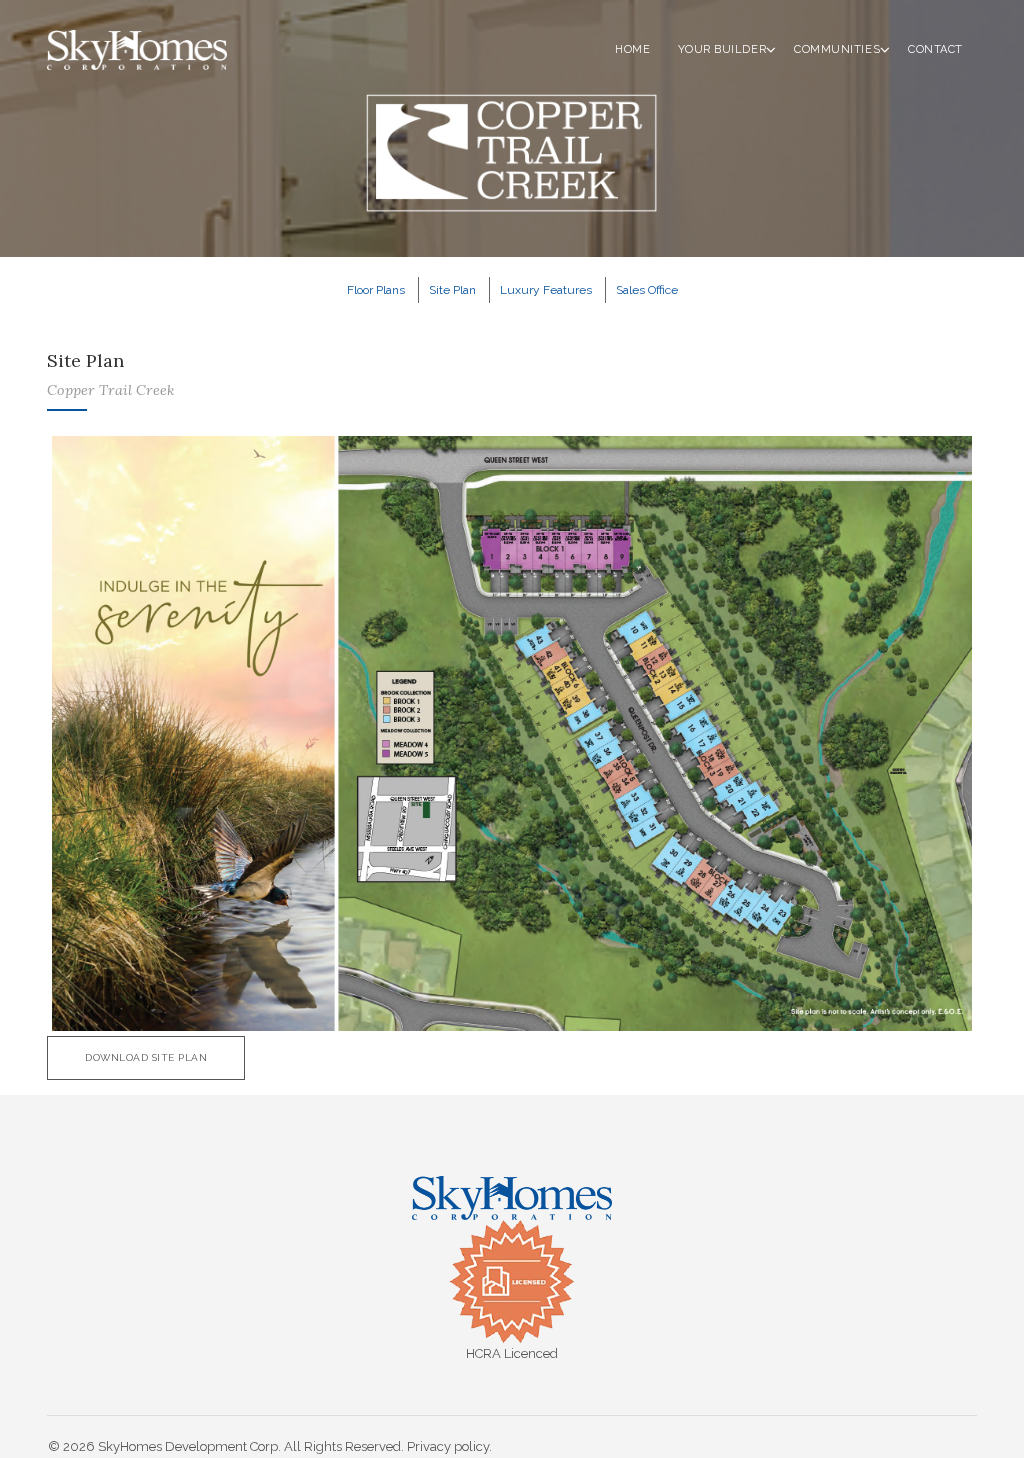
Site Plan (452, 290)
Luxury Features (546, 290)
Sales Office (647, 290)
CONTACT (935, 49)
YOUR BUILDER (722, 49)
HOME (632, 49)
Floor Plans (376, 290)
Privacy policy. (449, 1446)
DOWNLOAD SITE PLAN (146, 1057)
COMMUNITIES (837, 49)
